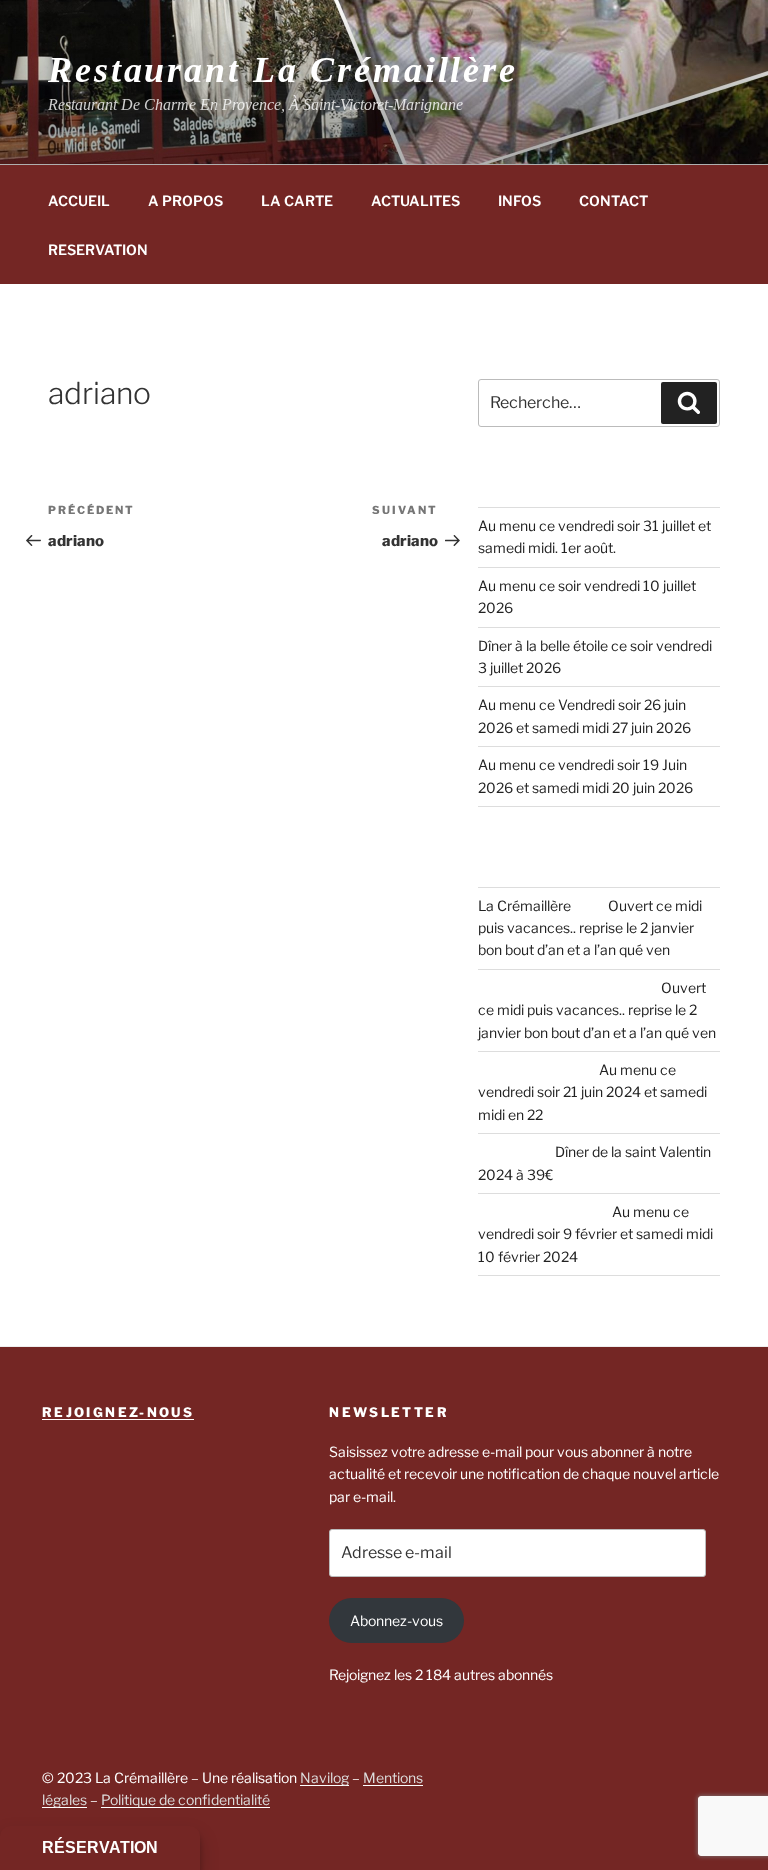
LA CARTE (297, 200)
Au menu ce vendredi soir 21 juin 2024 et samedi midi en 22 (592, 1092)
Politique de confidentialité (185, 1799)
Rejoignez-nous (118, 1412)
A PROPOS (185, 200)
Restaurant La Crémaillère (283, 70)
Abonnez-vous (396, 1620)
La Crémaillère (524, 905)
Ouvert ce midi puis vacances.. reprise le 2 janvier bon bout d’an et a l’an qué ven (590, 928)
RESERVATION (98, 249)
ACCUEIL (79, 200)
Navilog (324, 1777)
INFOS (519, 200)
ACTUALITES (415, 200)
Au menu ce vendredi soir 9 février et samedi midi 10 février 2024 (595, 1234)
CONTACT (613, 200)
